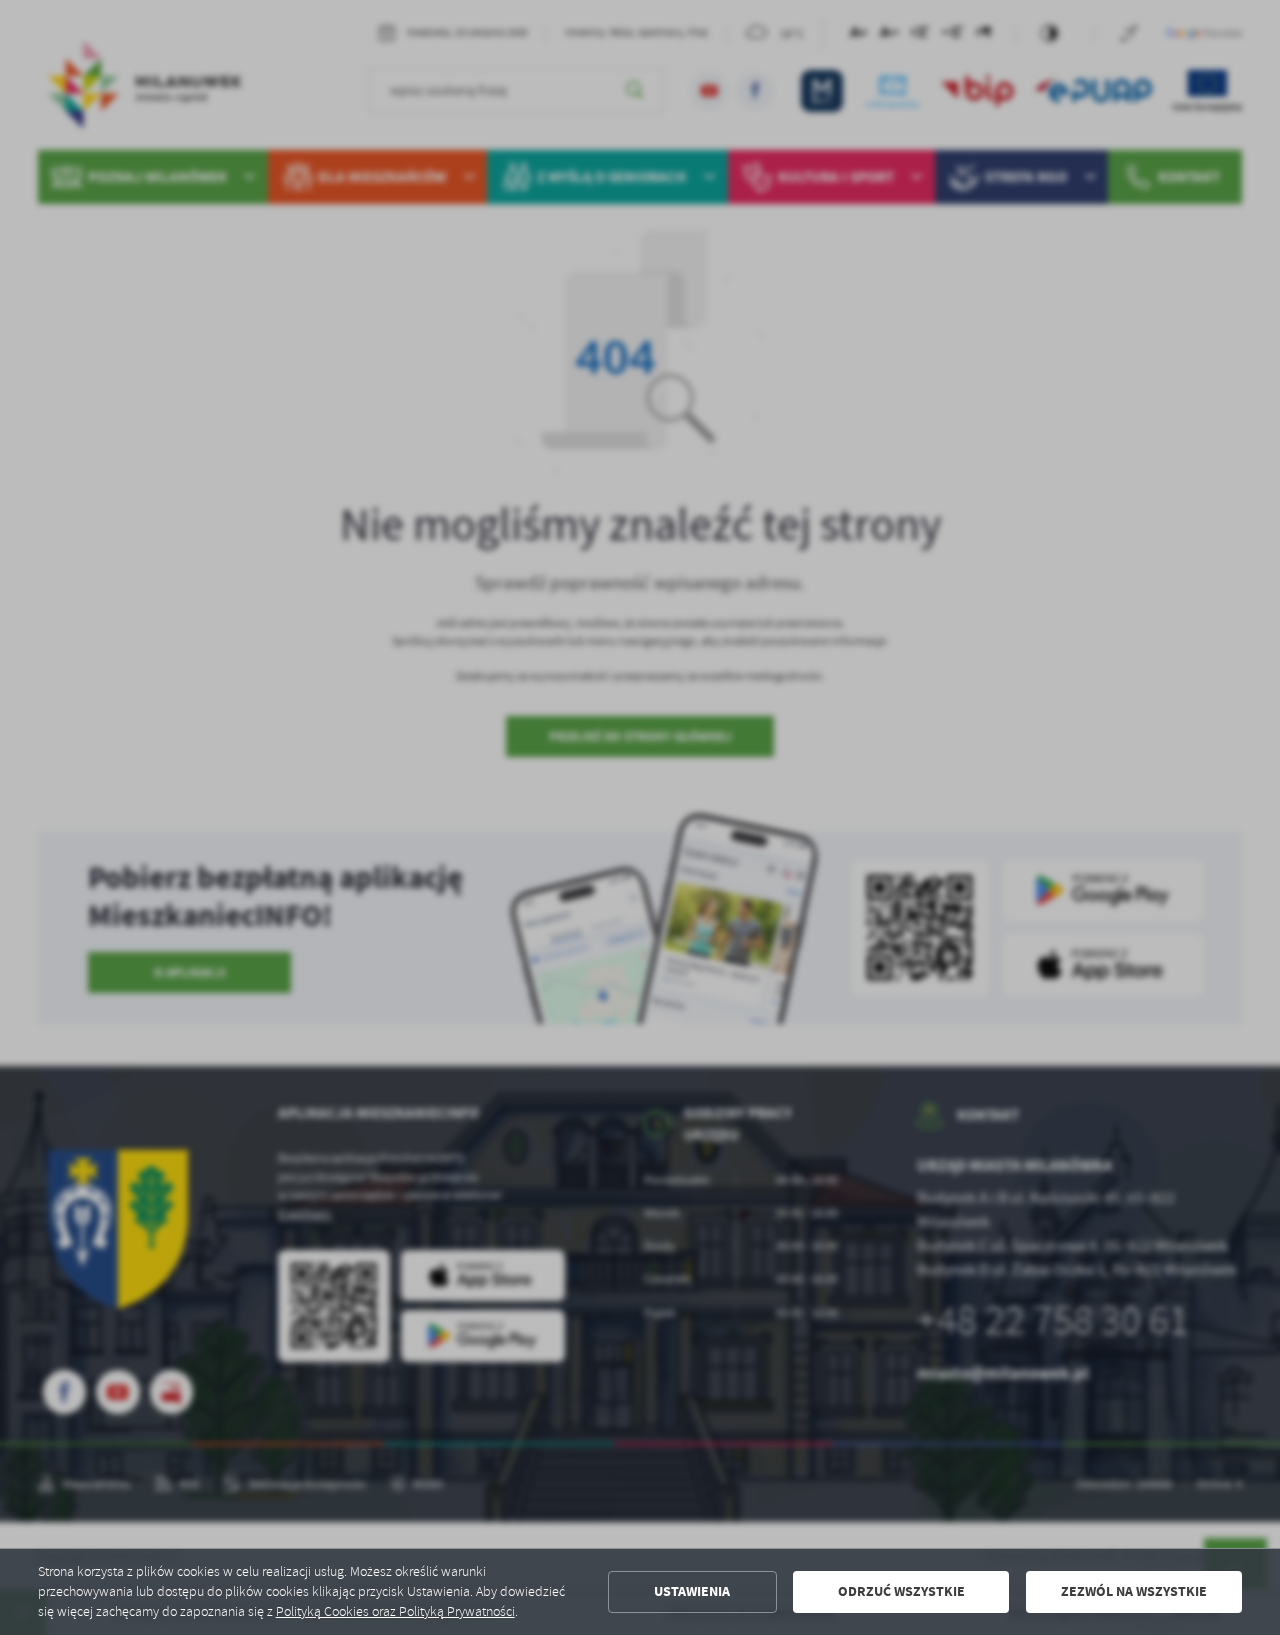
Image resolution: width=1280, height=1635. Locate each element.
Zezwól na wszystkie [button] (1134, 1591)
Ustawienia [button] (692, 1591)
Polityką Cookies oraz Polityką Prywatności (395, 1611)
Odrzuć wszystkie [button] (901, 1591)
